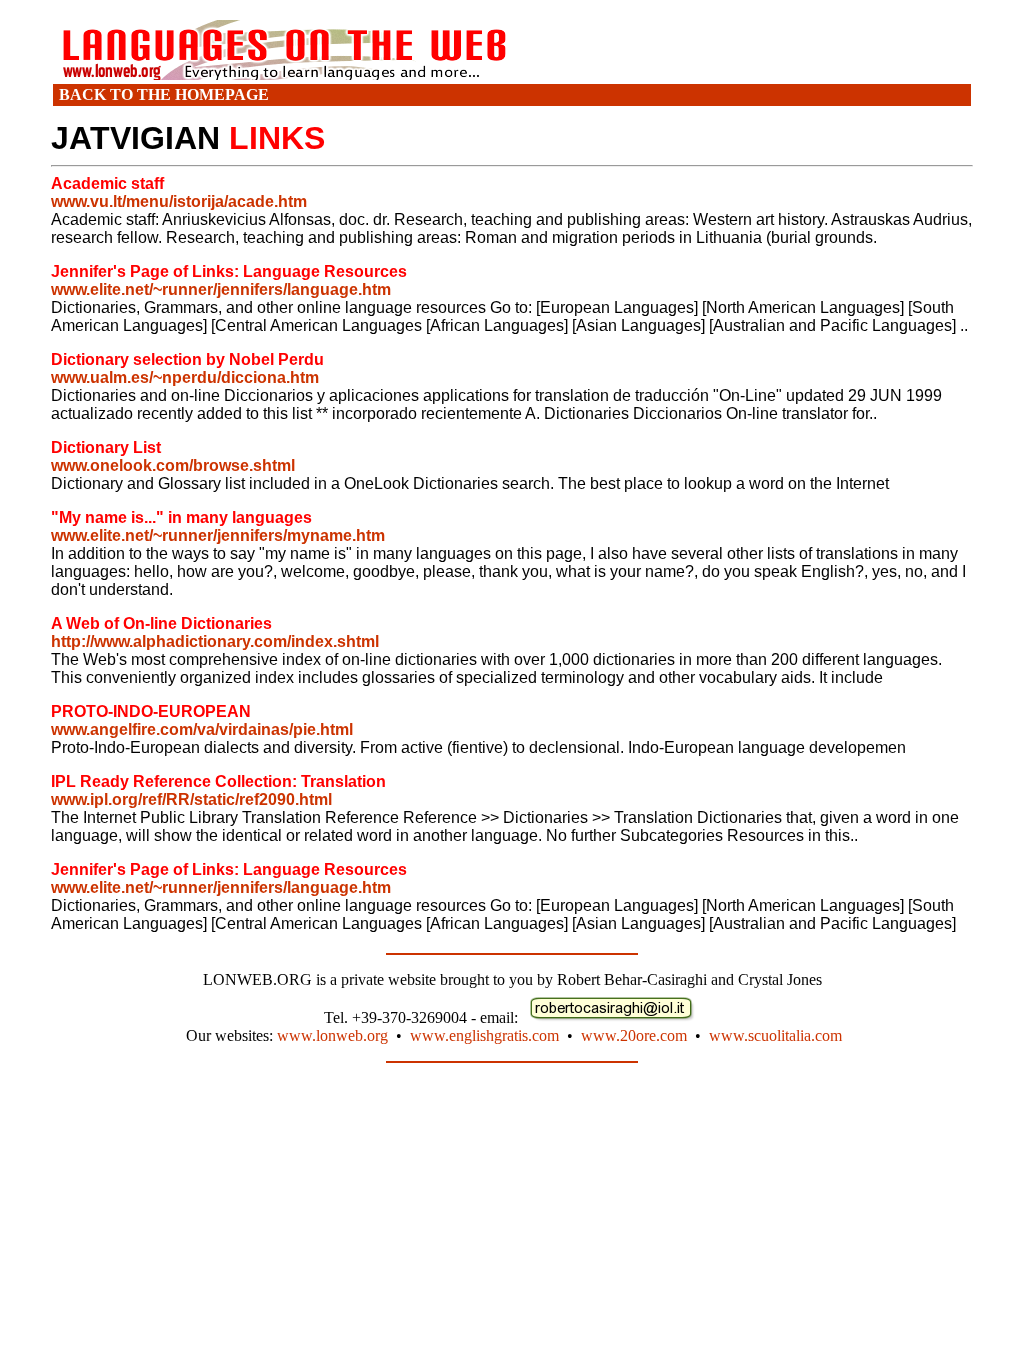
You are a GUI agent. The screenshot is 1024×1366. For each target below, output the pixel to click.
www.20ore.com (634, 1035)
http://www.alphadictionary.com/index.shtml (215, 641)
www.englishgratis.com (484, 1035)
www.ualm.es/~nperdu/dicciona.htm (185, 377)
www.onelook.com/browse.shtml (173, 465)
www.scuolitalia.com (775, 1035)
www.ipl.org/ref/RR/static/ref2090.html (191, 799)
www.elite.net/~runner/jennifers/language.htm (221, 289)
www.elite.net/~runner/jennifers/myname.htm (218, 535)
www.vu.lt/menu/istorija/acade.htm (179, 201)
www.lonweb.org (332, 1035)
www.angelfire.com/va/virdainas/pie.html (202, 729)
